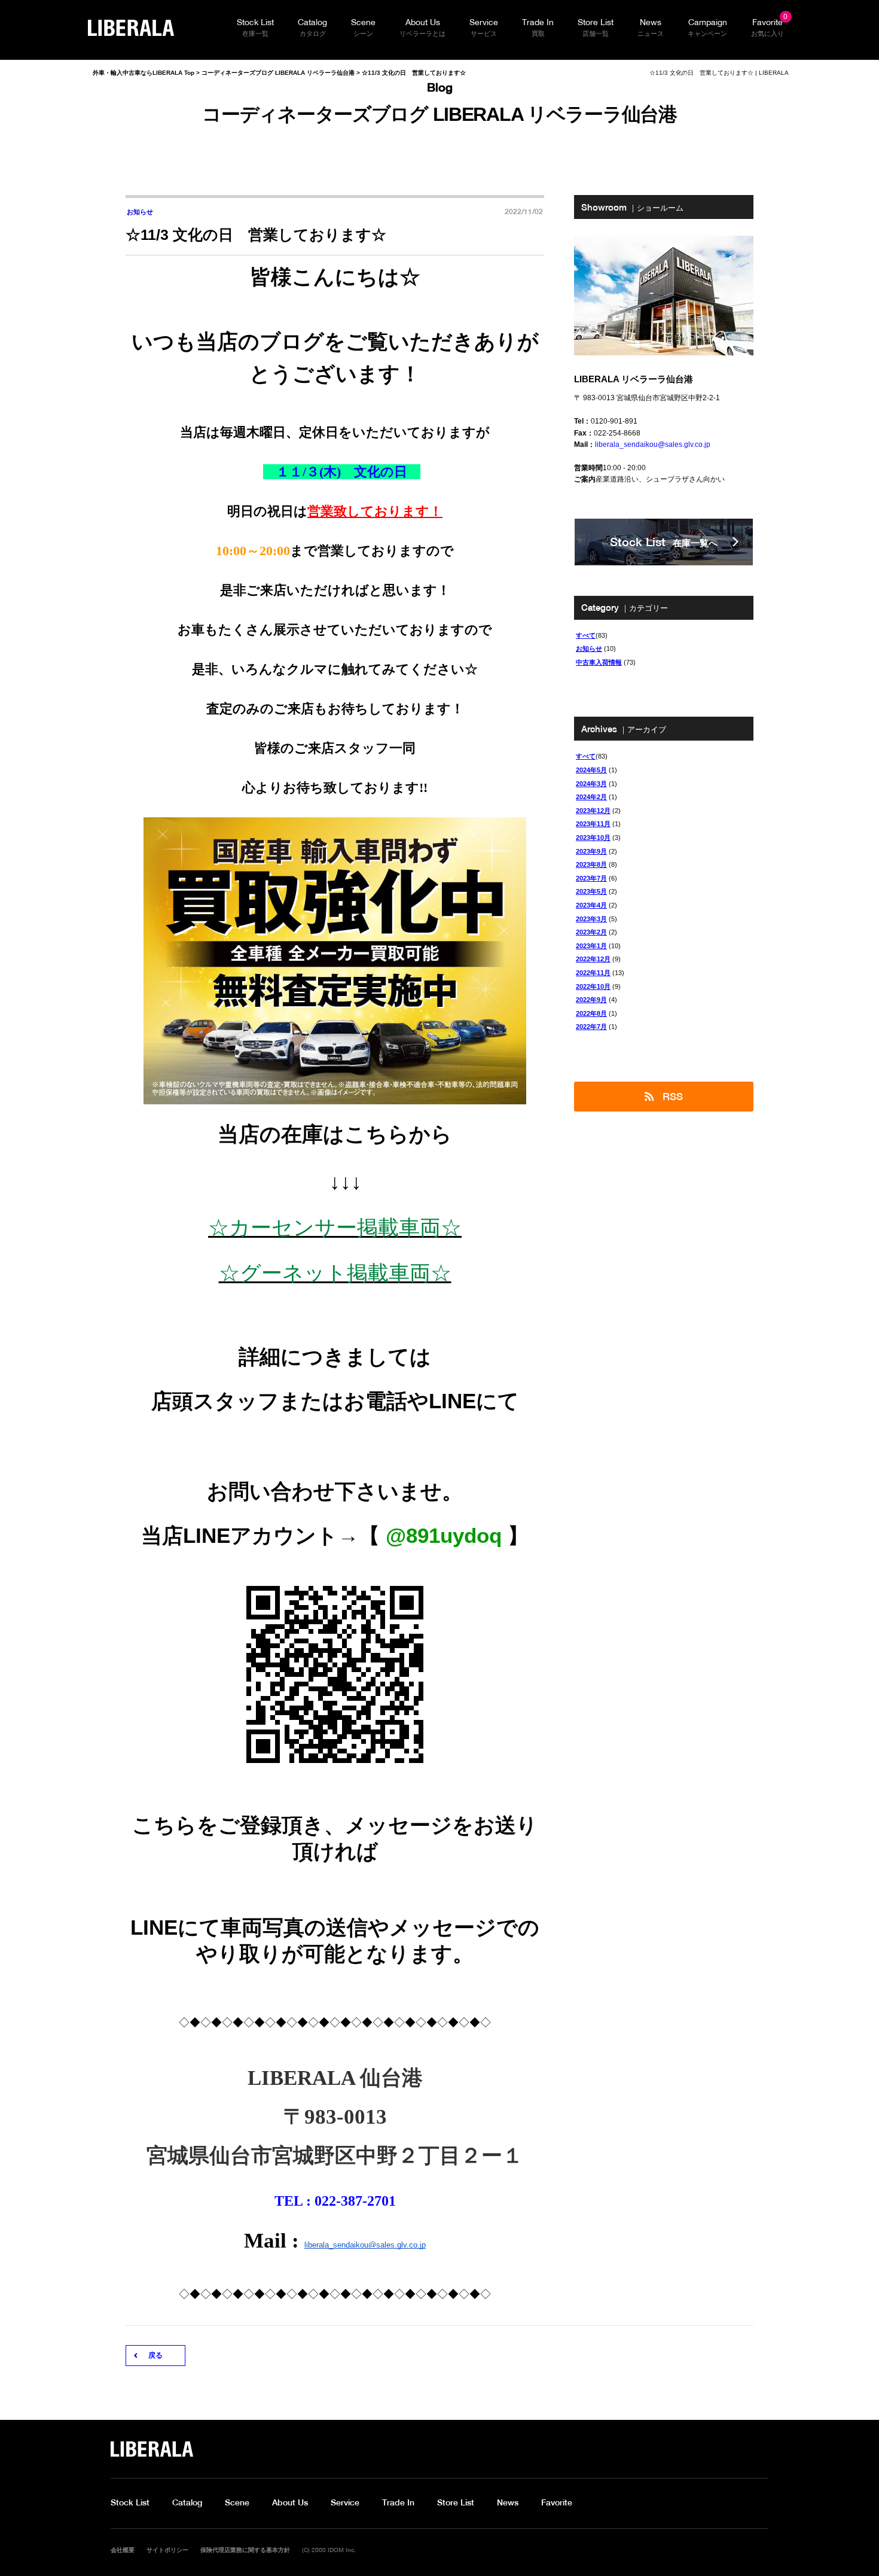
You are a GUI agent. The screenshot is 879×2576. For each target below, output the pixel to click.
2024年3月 (591, 784)
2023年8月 (591, 864)
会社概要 (123, 2550)
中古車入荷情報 (599, 662)
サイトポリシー (167, 2550)
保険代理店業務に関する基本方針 (245, 2550)
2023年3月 (591, 919)
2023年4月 (591, 905)
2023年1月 (591, 946)
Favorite (557, 2502)
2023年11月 (593, 824)
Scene (237, 2502)
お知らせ (589, 648)
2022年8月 (591, 1013)
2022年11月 (593, 973)
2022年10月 (593, 986)
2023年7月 (591, 878)
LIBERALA (131, 28)
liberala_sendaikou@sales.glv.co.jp (365, 2245)
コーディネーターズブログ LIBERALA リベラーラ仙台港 (278, 73)
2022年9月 (591, 1000)
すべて (586, 635)
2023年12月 (593, 811)
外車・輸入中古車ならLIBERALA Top (144, 73)
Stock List (130, 2502)
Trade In (398, 2502)
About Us (290, 2502)
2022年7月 (591, 1027)
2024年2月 (591, 797)
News (508, 2502)
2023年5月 (591, 891)
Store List (456, 2502)
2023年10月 (593, 838)
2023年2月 (591, 932)
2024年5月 (591, 770)
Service (345, 2502)
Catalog (187, 2502)
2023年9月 (591, 851)
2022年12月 (593, 959)
